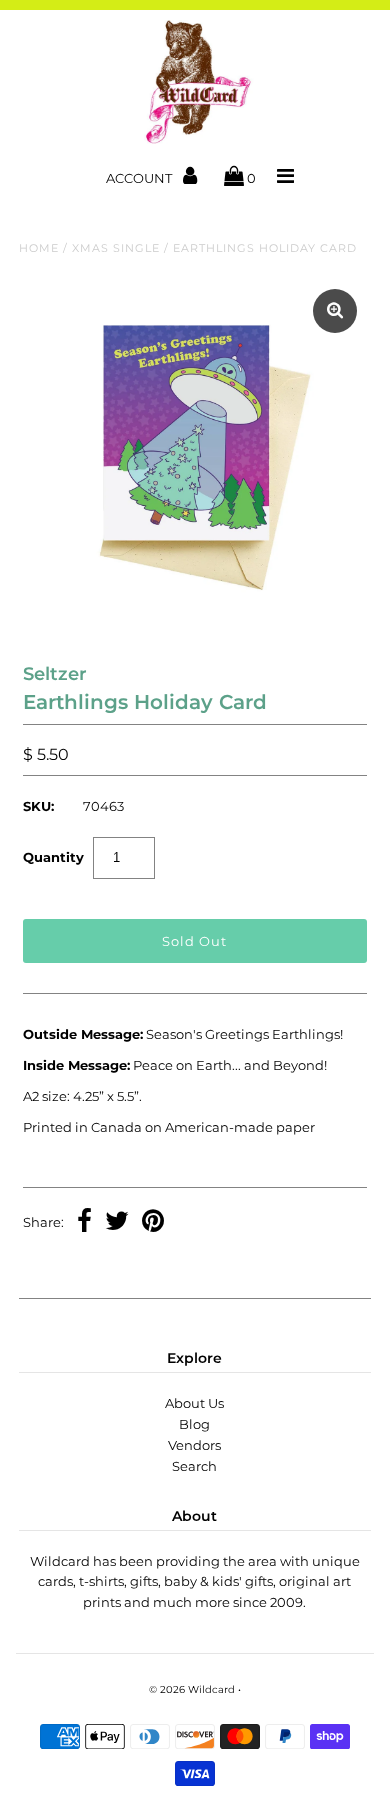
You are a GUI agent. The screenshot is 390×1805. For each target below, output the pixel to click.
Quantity (53, 857)
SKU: (38, 806)
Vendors (194, 1445)
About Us (194, 1403)
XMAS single (116, 248)
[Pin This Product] (153, 1223)
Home (39, 248)
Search (194, 1466)
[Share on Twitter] (117, 1223)
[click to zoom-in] (335, 311)
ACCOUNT (140, 178)
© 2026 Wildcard (192, 1689)
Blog (194, 1424)
